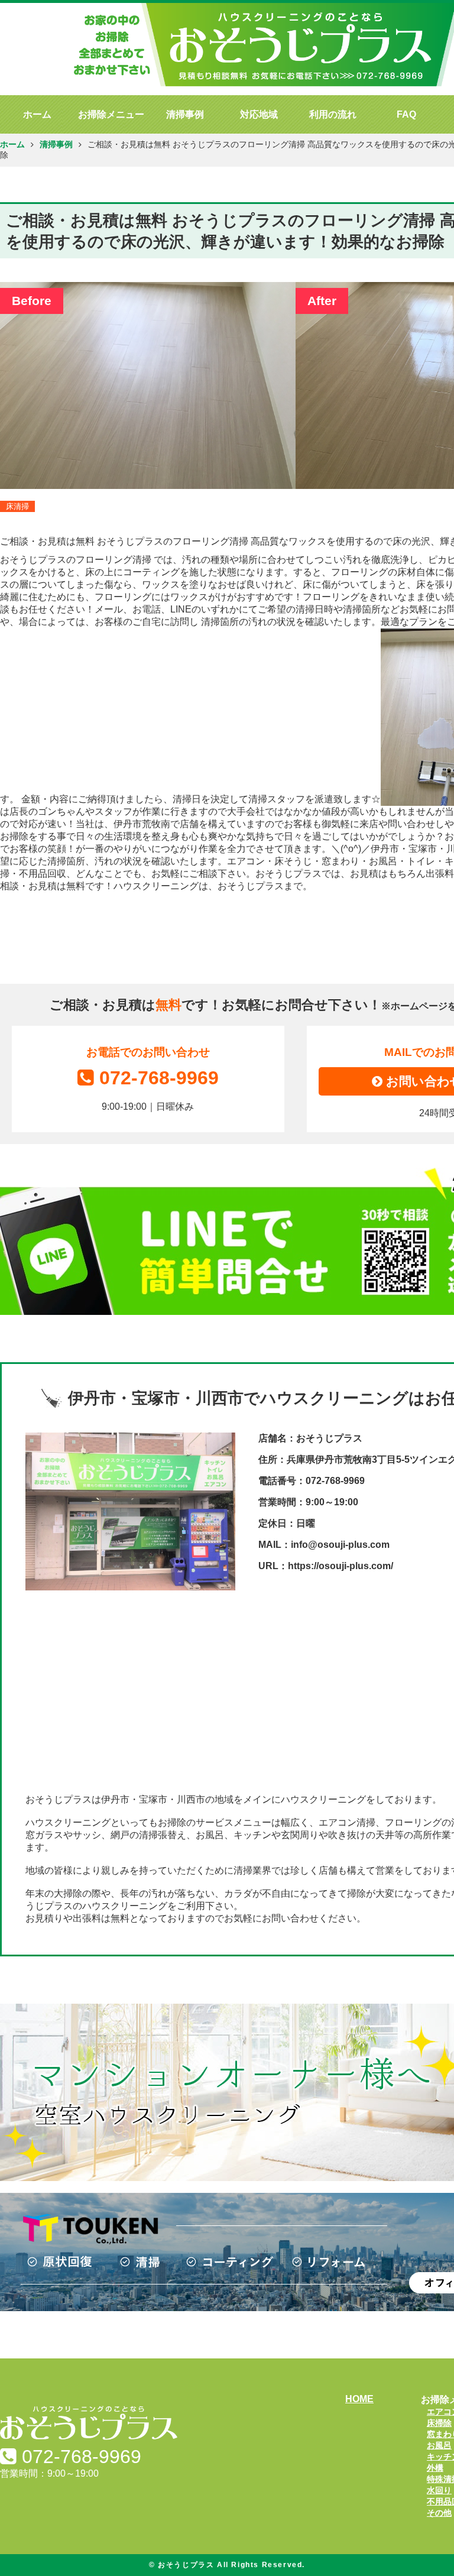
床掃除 (439, 2423)
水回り (439, 2490)
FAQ (406, 114)
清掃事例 (185, 114)
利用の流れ (333, 114)
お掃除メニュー (111, 114)
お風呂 (439, 2445)
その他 (439, 2513)
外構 (435, 2468)
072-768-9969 (159, 1078)
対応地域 (259, 114)
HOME (359, 2399)
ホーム (37, 114)
